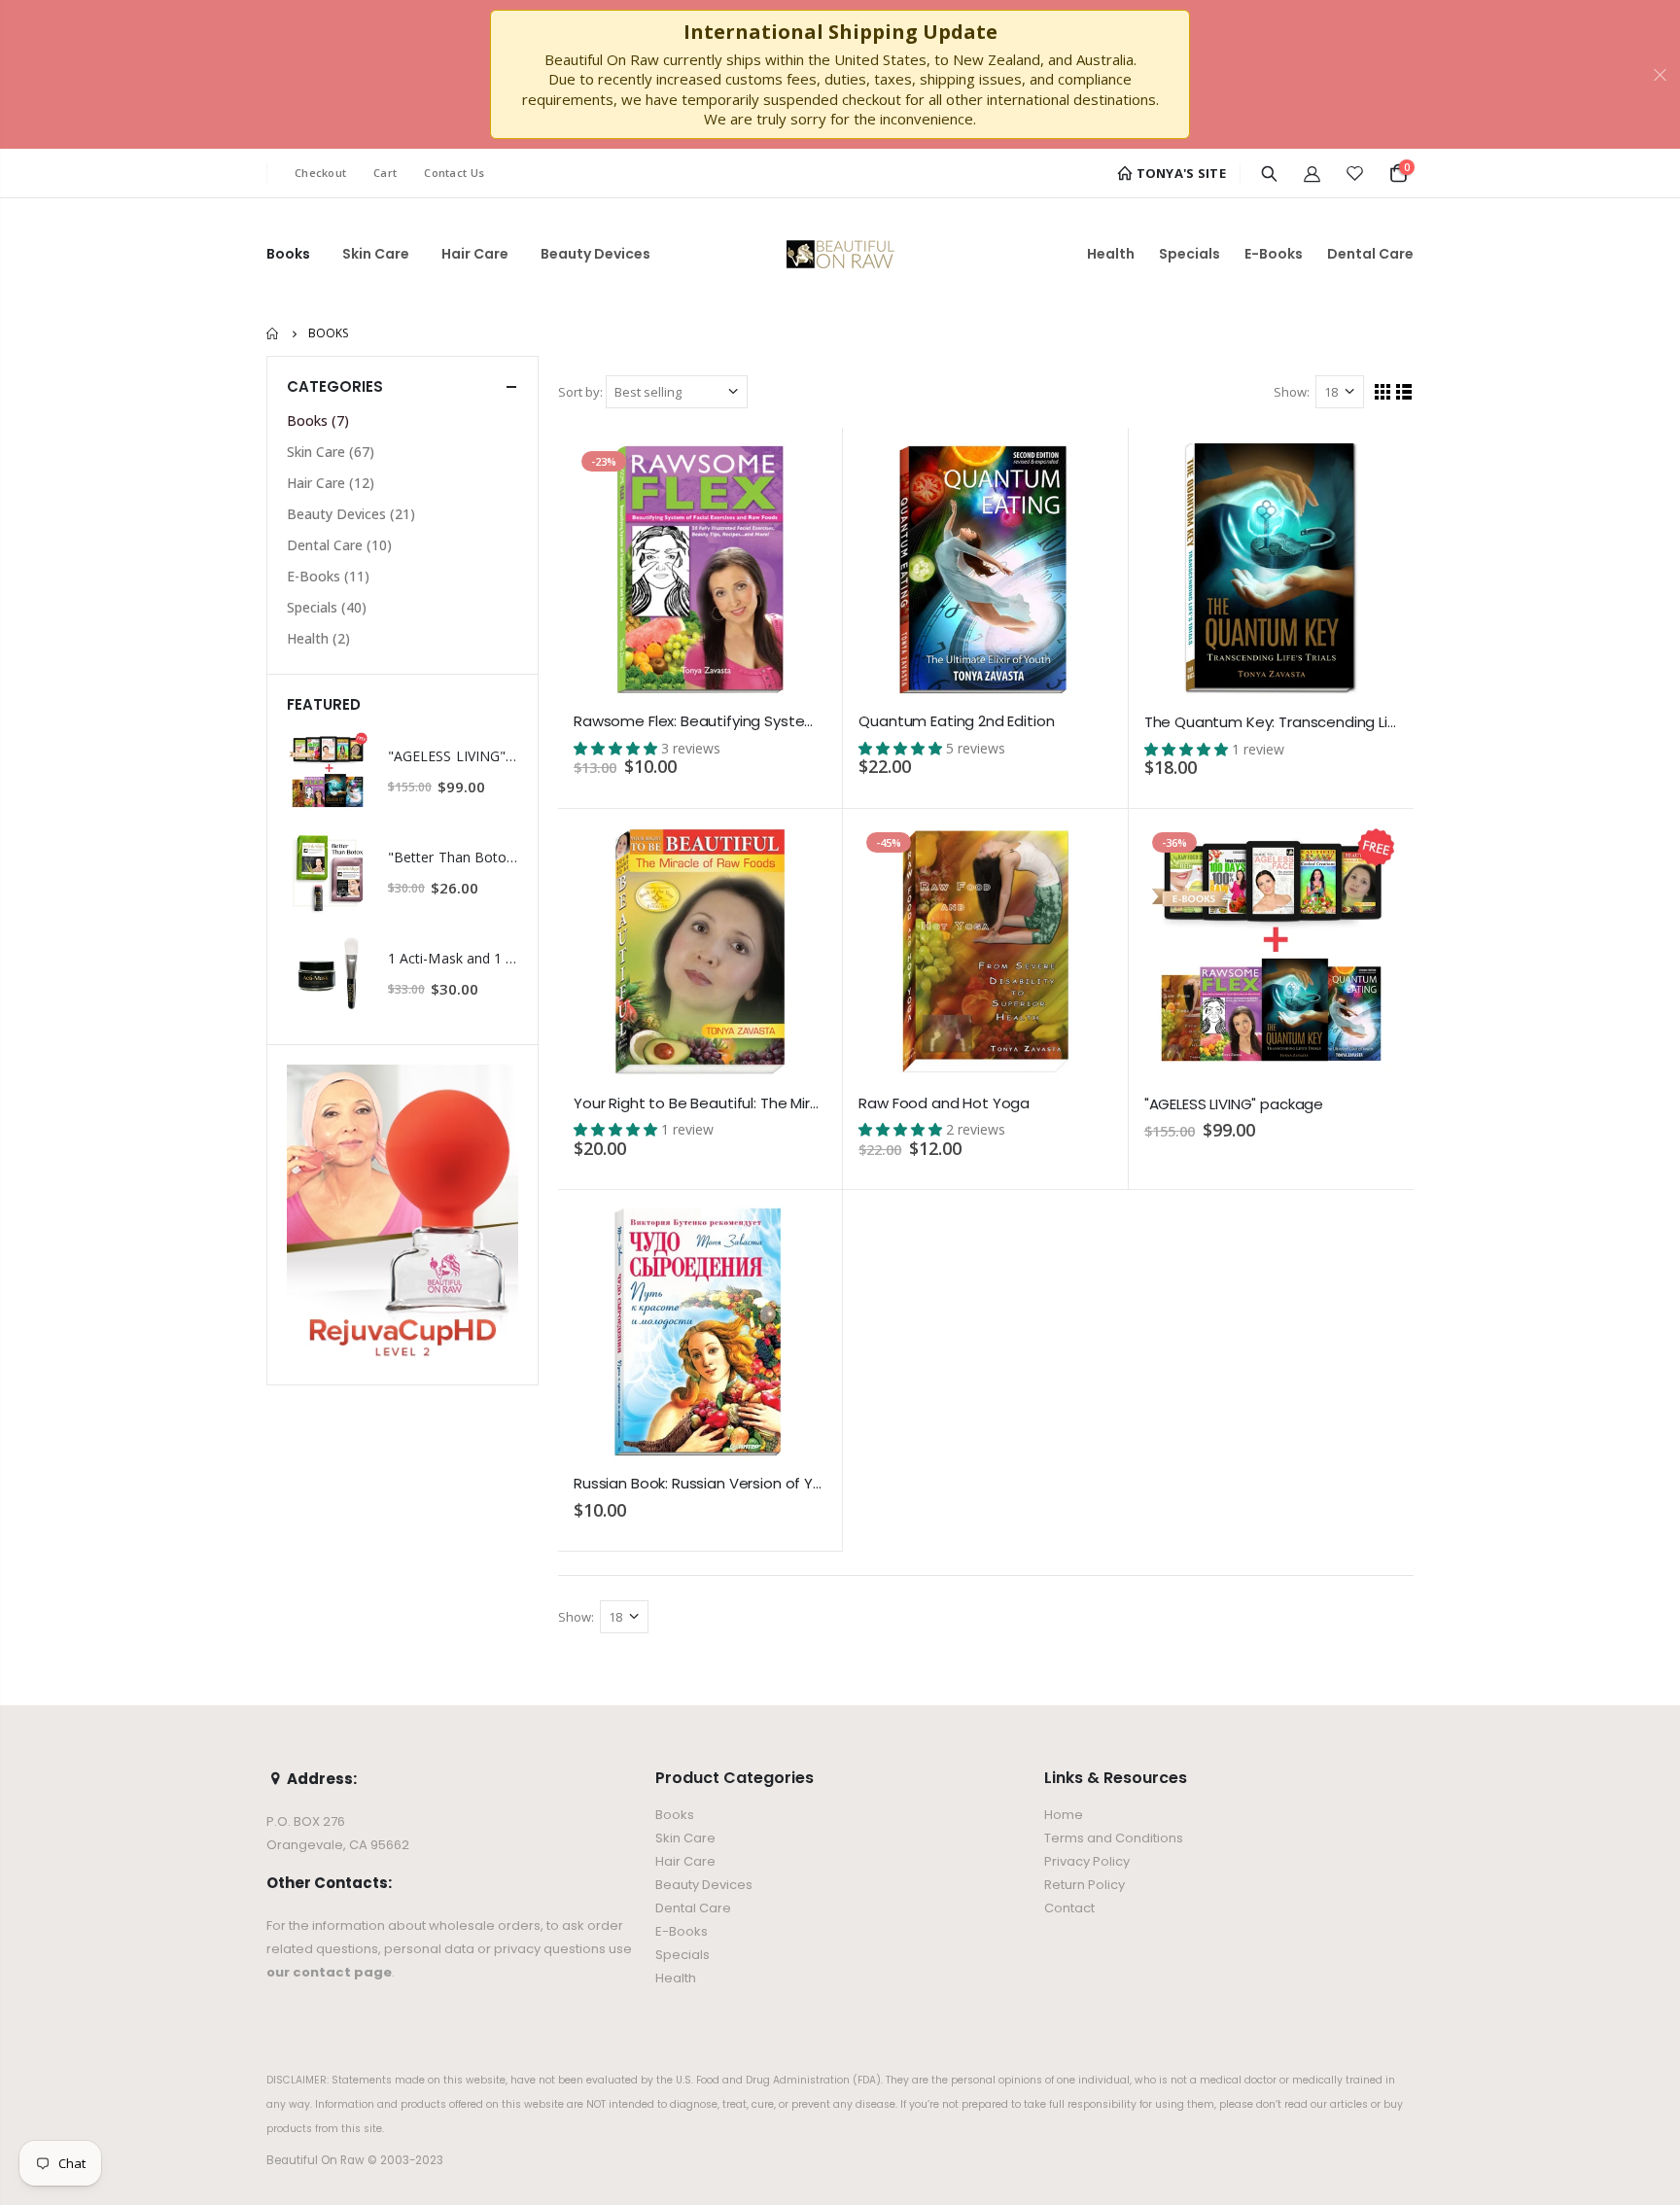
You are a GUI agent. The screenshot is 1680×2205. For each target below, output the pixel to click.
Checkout (320, 173)
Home (274, 333)
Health (318, 638)
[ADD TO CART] (794, 475)
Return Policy (1085, 1885)
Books (318, 420)
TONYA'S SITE (1179, 173)
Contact (1069, 1908)
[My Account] (1312, 173)
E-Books (328, 576)
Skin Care (331, 452)
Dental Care (339, 545)
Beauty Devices (351, 514)
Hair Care (331, 483)
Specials (327, 607)
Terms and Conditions (1114, 1838)
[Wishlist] (1355, 173)
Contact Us (454, 173)
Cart (385, 173)
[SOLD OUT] (794, 857)
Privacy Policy (1087, 1861)
